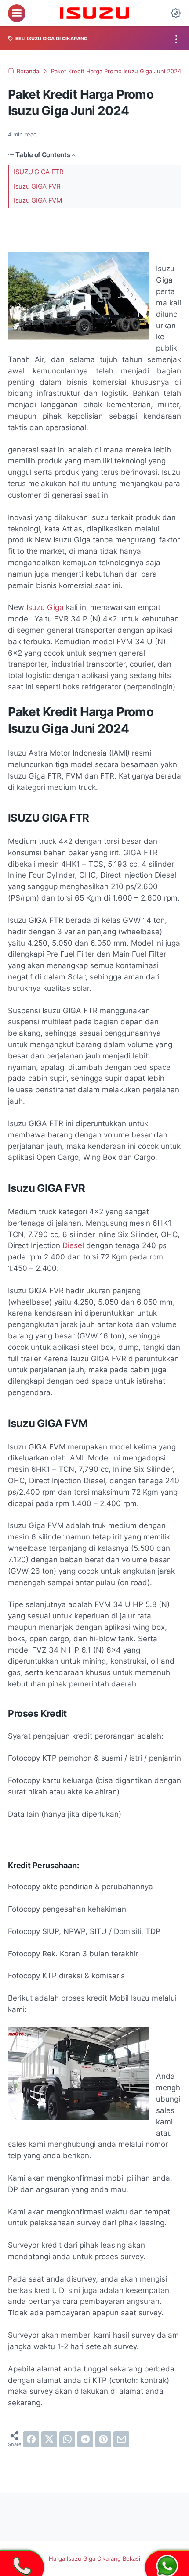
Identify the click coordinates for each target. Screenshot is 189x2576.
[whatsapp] (67, 2439)
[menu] (17, 13)
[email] (121, 2439)
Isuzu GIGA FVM (38, 201)
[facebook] (31, 2439)
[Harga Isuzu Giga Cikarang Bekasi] (95, 13)
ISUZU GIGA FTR (39, 172)
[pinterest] (103, 2439)
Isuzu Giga (45, 607)
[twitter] (49, 2439)
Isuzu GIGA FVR (37, 187)
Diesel (73, 1245)
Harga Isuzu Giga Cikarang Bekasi (94, 2559)
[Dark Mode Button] (176, 13)
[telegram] (85, 2439)
